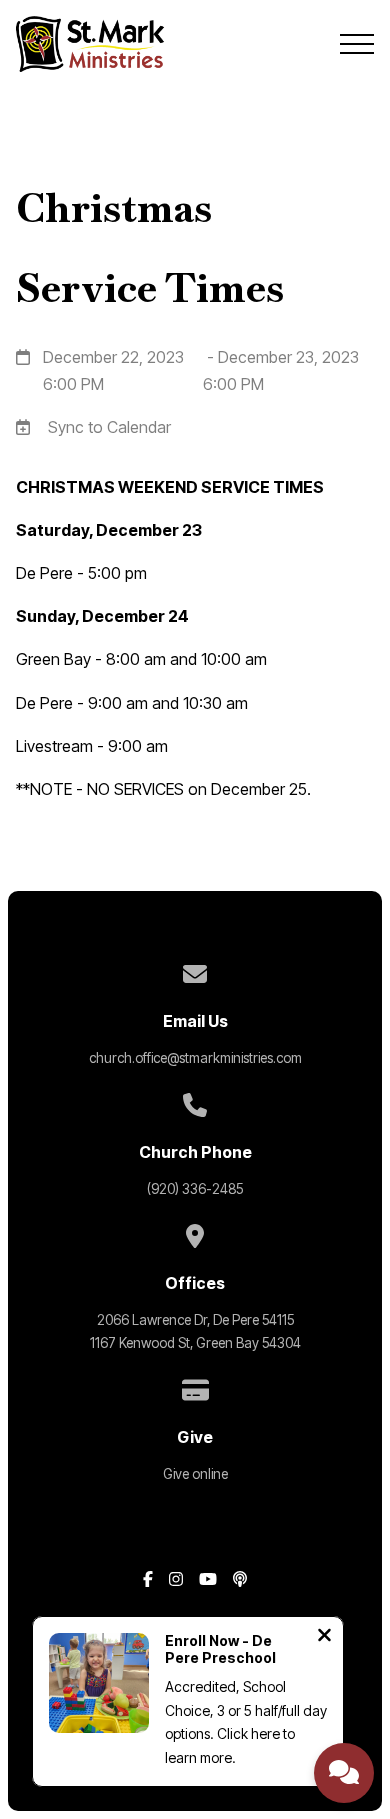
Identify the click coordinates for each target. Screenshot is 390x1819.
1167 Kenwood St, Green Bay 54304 (195, 1343)
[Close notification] (324, 1637)
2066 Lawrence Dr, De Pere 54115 (195, 1320)
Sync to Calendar (109, 427)
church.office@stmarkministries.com (195, 1058)
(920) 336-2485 (195, 1189)
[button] (357, 44)
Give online (195, 1474)
